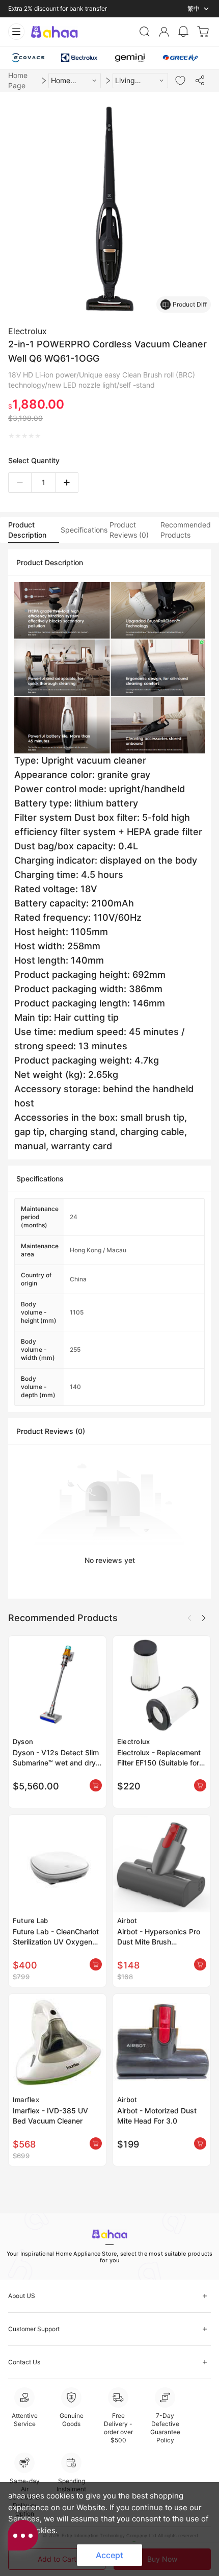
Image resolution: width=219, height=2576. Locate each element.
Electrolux (28, 331)
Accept (109, 2555)
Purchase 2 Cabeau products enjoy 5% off (68, 8)
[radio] (11, 436)
